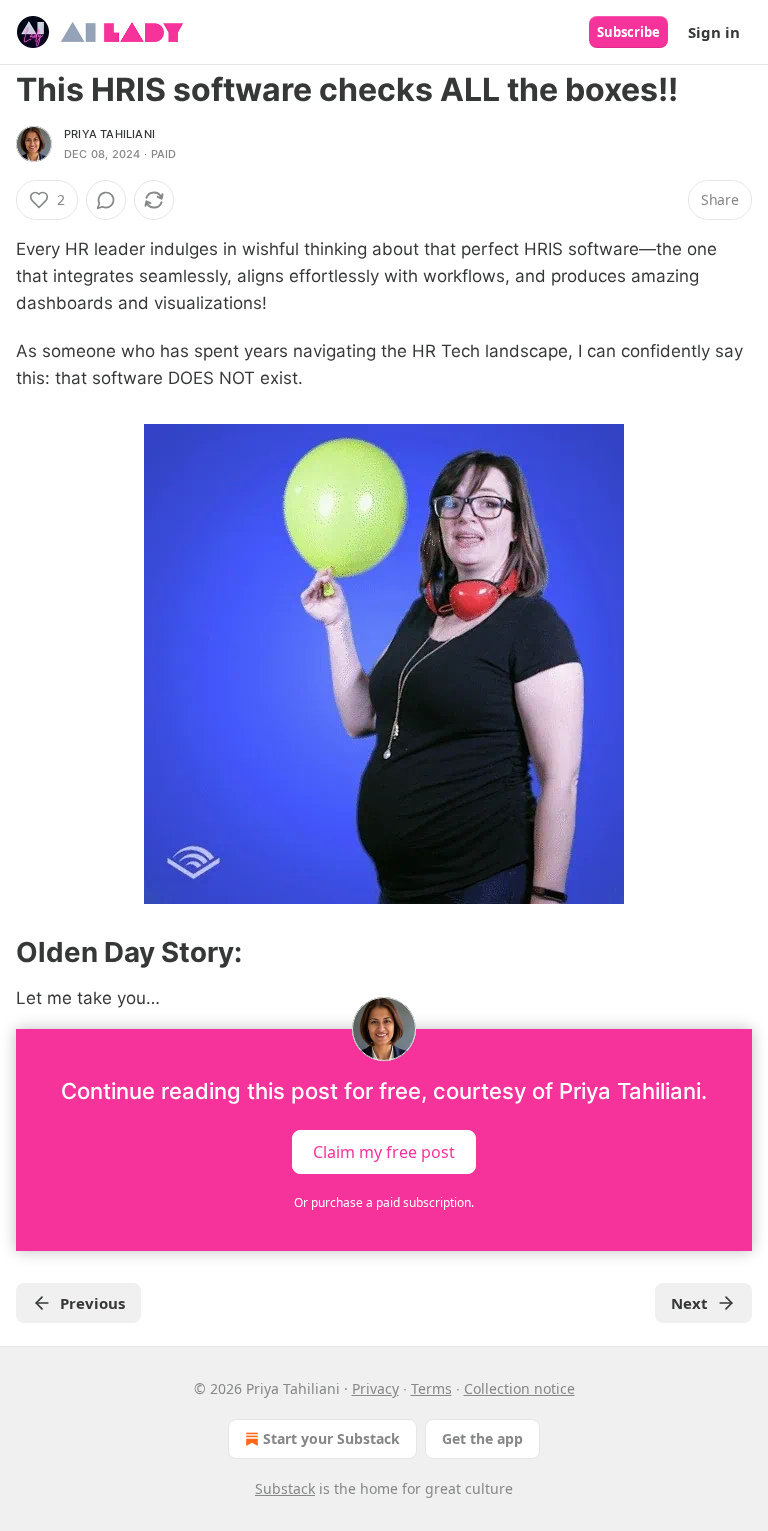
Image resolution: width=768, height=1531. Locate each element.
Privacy (375, 1388)
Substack (285, 1488)
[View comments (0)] (106, 200)
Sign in (714, 32)
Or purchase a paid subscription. (384, 1202)
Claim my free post (384, 1151)
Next (689, 1303)
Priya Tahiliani (109, 134)
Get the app (482, 1438)
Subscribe (628, 32)
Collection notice (519, 1388)
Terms (431, 1388)
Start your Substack (331, 1438)
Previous (92, 1303)
